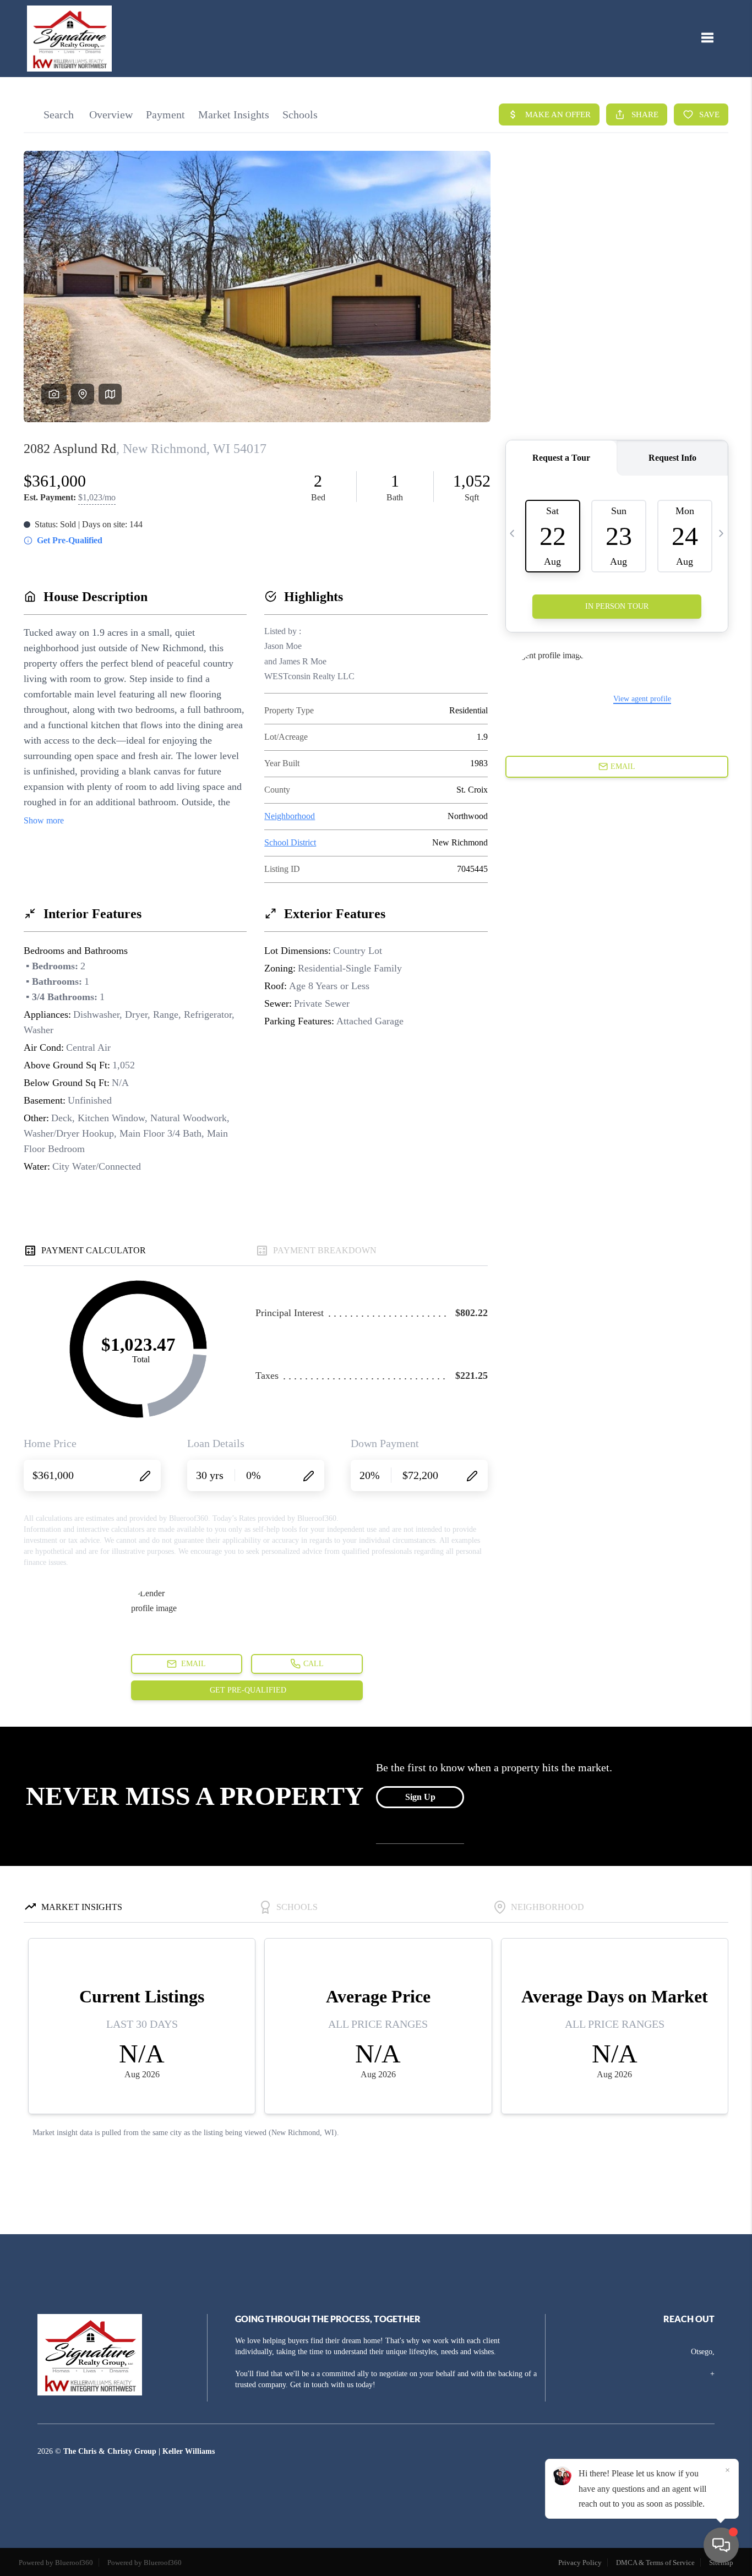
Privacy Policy (580, 2563)
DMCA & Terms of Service (655, 2563)
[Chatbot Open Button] (721, 2545)
